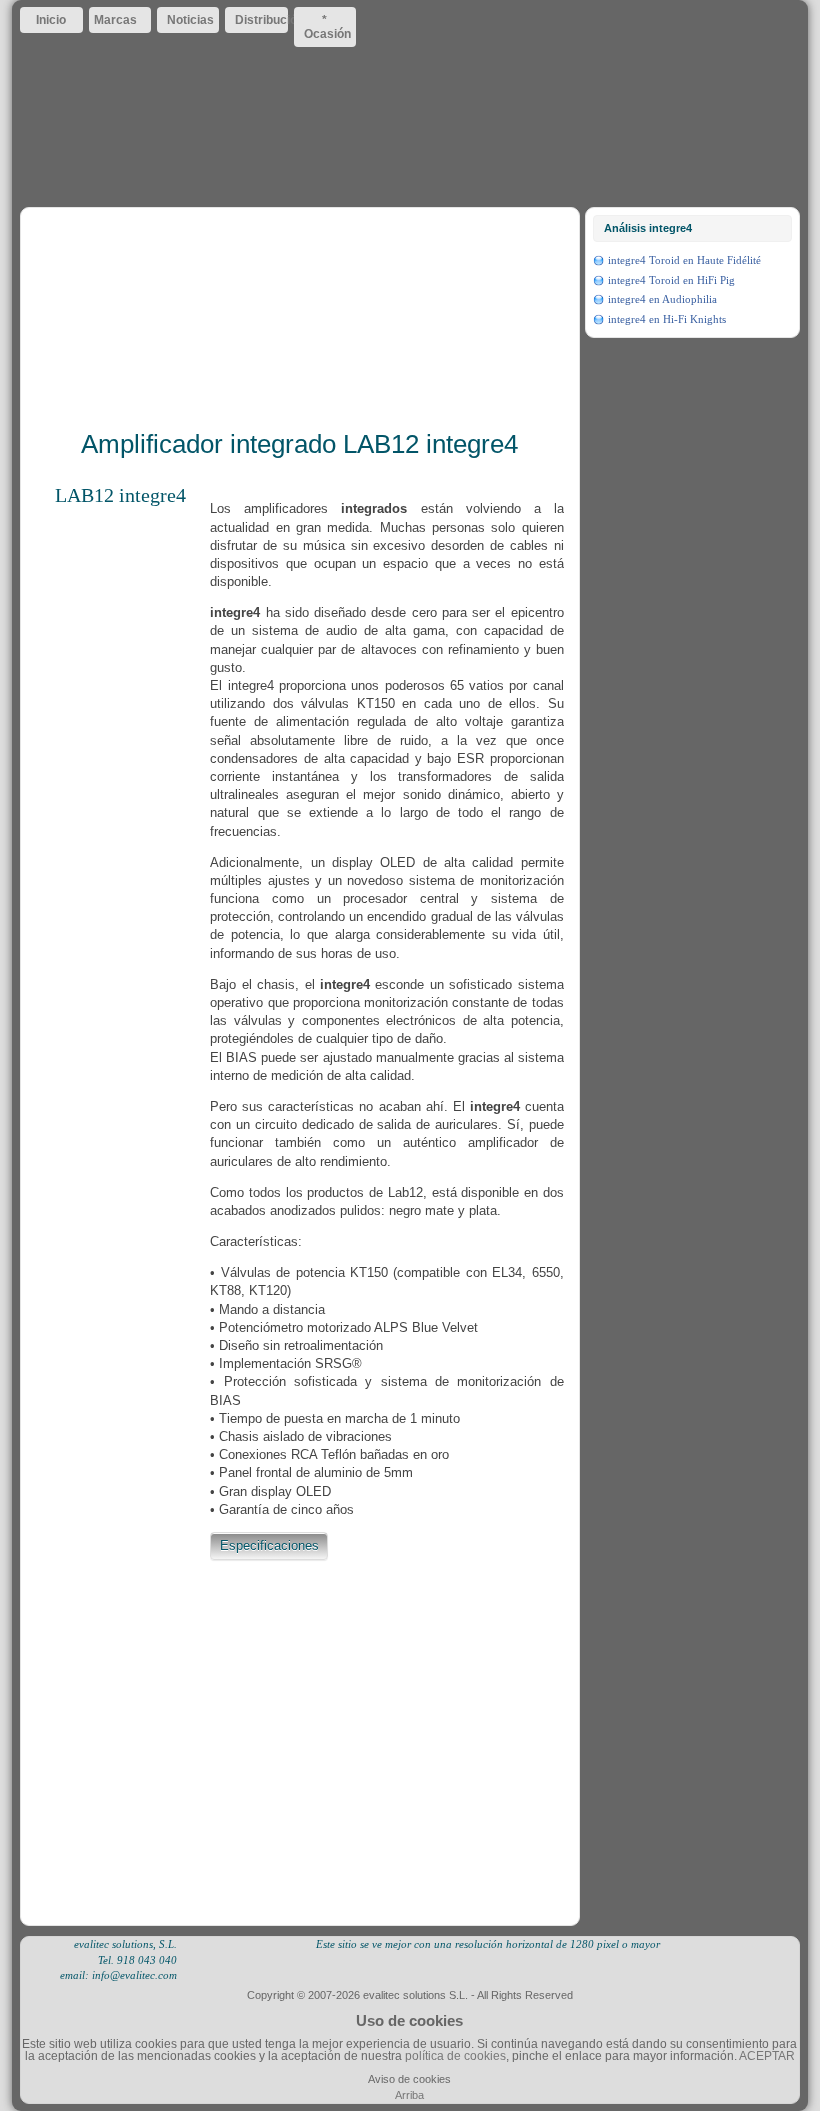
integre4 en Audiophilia (662, 299)
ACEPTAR (767, 2056)
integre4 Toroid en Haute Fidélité (684, 260)
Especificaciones (269, 1545)
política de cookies (455, 2056)
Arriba (409, 2095)
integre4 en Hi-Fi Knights (667, 319)
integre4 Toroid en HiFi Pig (671, 280)
